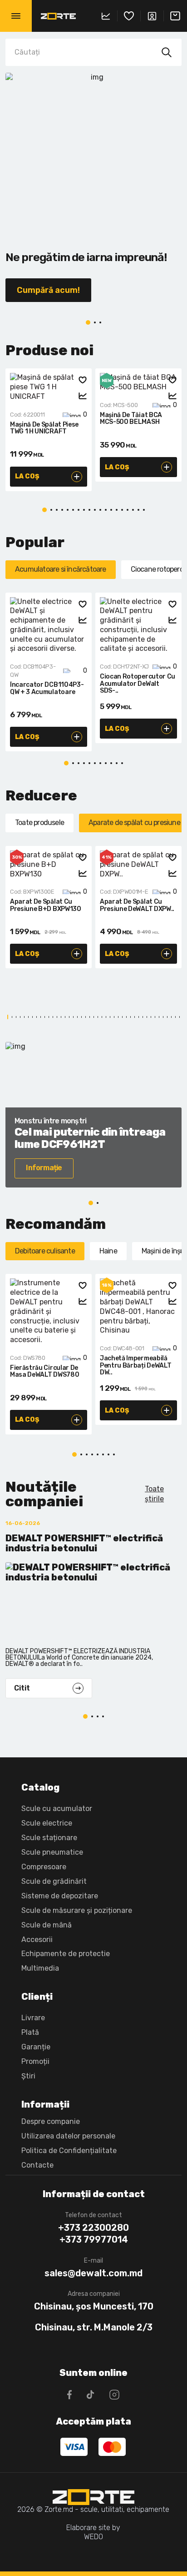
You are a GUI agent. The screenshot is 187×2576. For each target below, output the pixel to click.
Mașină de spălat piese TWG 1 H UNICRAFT (44, 428)
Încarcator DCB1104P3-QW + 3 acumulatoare (47, 688)
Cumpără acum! (48, 290)
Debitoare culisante (45, 1251)
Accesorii (37, 1940)
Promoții (35, 2061)
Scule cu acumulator (57, 1809)
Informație (44, 1168)
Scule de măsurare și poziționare (77, 1910)
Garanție (36, 2047)
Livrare (33, 2018)
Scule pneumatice (52, 1852)
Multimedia (40, 1968)
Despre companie (51, 2121)
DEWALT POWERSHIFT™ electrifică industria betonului (84, 1543)
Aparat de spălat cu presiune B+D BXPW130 (46, 905)
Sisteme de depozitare (60, 1896)
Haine (108, 1251)
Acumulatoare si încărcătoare (61, 569)
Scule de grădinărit (54, 1881)
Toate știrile (154, 1494)
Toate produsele (39, 823)
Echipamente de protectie (66, 1954)
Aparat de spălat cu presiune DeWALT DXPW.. (137, 905)
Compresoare (44, 1867)
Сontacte (37, 2165)
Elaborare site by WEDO (93, 2532)
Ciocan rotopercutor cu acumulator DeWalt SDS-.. (138, 684)
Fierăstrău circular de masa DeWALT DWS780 (44, 1371)
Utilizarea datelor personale (68, 2136)
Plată (30, 2032)
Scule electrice (47, 1823)
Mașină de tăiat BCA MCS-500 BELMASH (131, 419)
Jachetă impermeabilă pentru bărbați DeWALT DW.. (135, 1366)
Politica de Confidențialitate (69, 2151)
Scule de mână (47, 1925)
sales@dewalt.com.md (93, 2273)
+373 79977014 (94, 2239)
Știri (28, 2076)
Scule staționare (49, 1838)
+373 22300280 (93, 2228)
